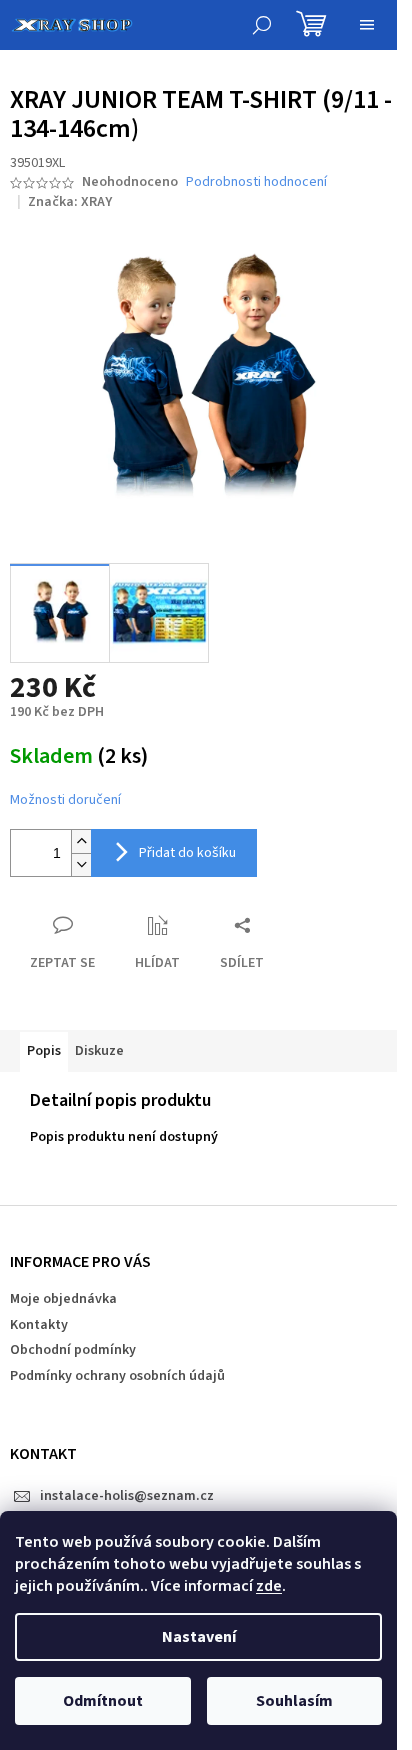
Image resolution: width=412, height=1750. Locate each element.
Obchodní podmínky (73, 1350)
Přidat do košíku (187, 853)
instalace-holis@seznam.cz (127, 1496)
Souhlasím (294, 1701)
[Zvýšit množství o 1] (81, 841)
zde (269, 1586)
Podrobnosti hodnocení (256, 182)
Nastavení (199, 1637)
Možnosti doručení (65, 800)
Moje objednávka (63, 1299)
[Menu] (367, 25)
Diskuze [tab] (99, 1051)
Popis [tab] (44, 1051)
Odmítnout (103, 1701)
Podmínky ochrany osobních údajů (117, 1376)
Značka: (70, 202)
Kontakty (39, 1325)
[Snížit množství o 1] (81, 864)
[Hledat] (262, 25)
